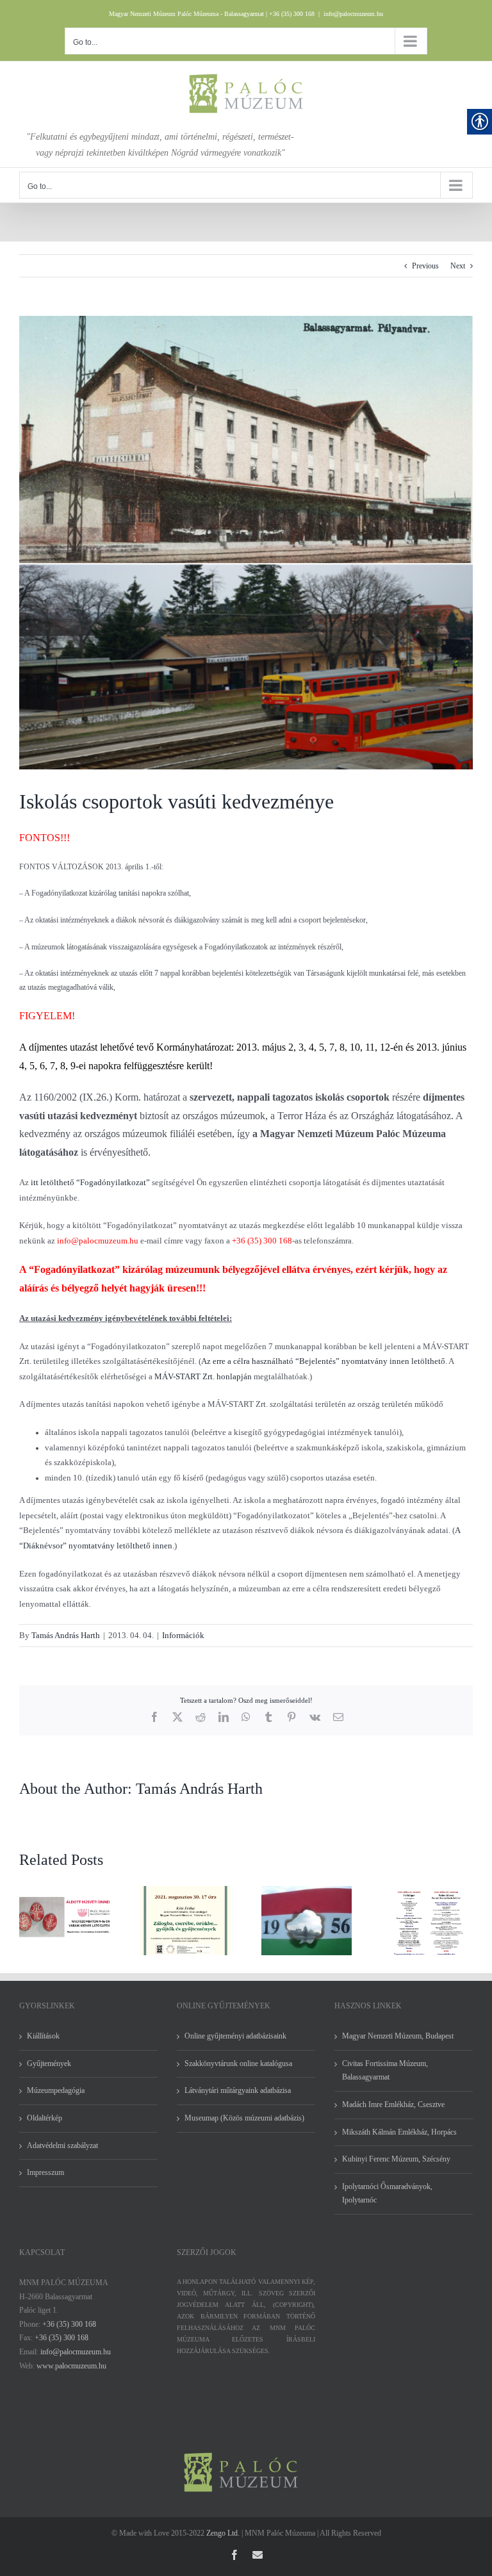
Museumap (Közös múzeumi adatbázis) (244, 2118)
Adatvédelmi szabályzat (62, 2145)
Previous (425, 266)
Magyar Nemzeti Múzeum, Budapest (398, 2036)
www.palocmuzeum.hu (71, 2366)
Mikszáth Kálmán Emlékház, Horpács (399, 2132)
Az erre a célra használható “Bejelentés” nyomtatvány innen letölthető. (324, 1361)
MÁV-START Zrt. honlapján (203, 1376)
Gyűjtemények (49, 2063)
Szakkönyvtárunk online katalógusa (238, 2063)
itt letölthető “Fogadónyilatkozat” (90, 1182)
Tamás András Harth (66, 1635)
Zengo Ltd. (223, 2533)
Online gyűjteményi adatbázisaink (235, 2036)
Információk (183, 1635)
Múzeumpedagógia (56, 2090)
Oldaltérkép (45, 2118)
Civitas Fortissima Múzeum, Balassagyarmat (385, 2071)
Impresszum (45, 2172)
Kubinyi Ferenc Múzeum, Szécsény (396, 2159)
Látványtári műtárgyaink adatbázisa (238, 2090)
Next (458, 266)
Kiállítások (43, 2036)
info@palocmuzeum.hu (353, 14)
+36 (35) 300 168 (69, 2324)
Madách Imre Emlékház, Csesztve (393, 2104)
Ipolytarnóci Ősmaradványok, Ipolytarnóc (387, 2194)
